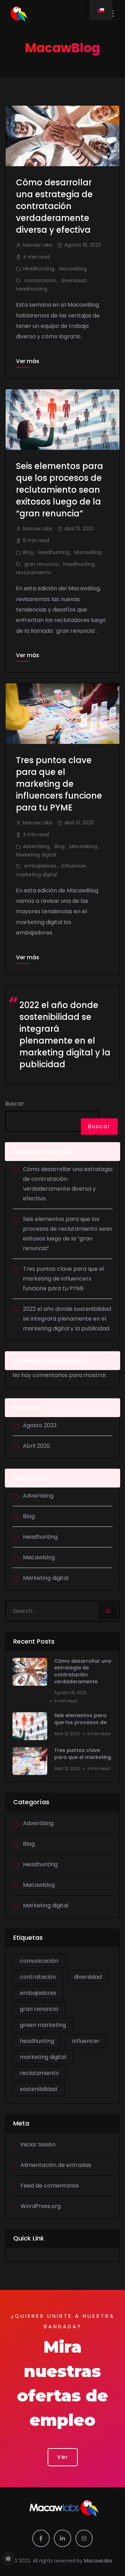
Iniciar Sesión (38, 2144)
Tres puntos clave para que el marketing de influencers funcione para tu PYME (59, 784)
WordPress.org (41, 2206)
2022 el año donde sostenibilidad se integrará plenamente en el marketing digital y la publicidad (65, 1035)
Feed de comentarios (50, 2186)
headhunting (32, 289)
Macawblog (73, 269)
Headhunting (39, 269)
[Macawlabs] (34, 14)
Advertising (36, 846)
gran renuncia (41, 564)
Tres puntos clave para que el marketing (83, 1754)
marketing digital (36, 875)
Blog (28, 552)
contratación (40, 280)
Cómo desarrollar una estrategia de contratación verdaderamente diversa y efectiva (54, 206)
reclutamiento (34, 572)
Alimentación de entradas (56, 2165)
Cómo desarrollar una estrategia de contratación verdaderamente (83, 1671)
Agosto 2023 (40, 1425)
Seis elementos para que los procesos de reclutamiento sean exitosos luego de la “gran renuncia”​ (60, 490)
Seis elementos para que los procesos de (80, 1719)
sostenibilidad (38, 2089)
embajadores (40, 866)
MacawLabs (98, 2561)
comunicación (39, 1961)
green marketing (43, 2025)
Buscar (15, 1104)
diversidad (73, 280)
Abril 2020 (36, 1446)
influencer (74, 866)
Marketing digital (36, 855)
